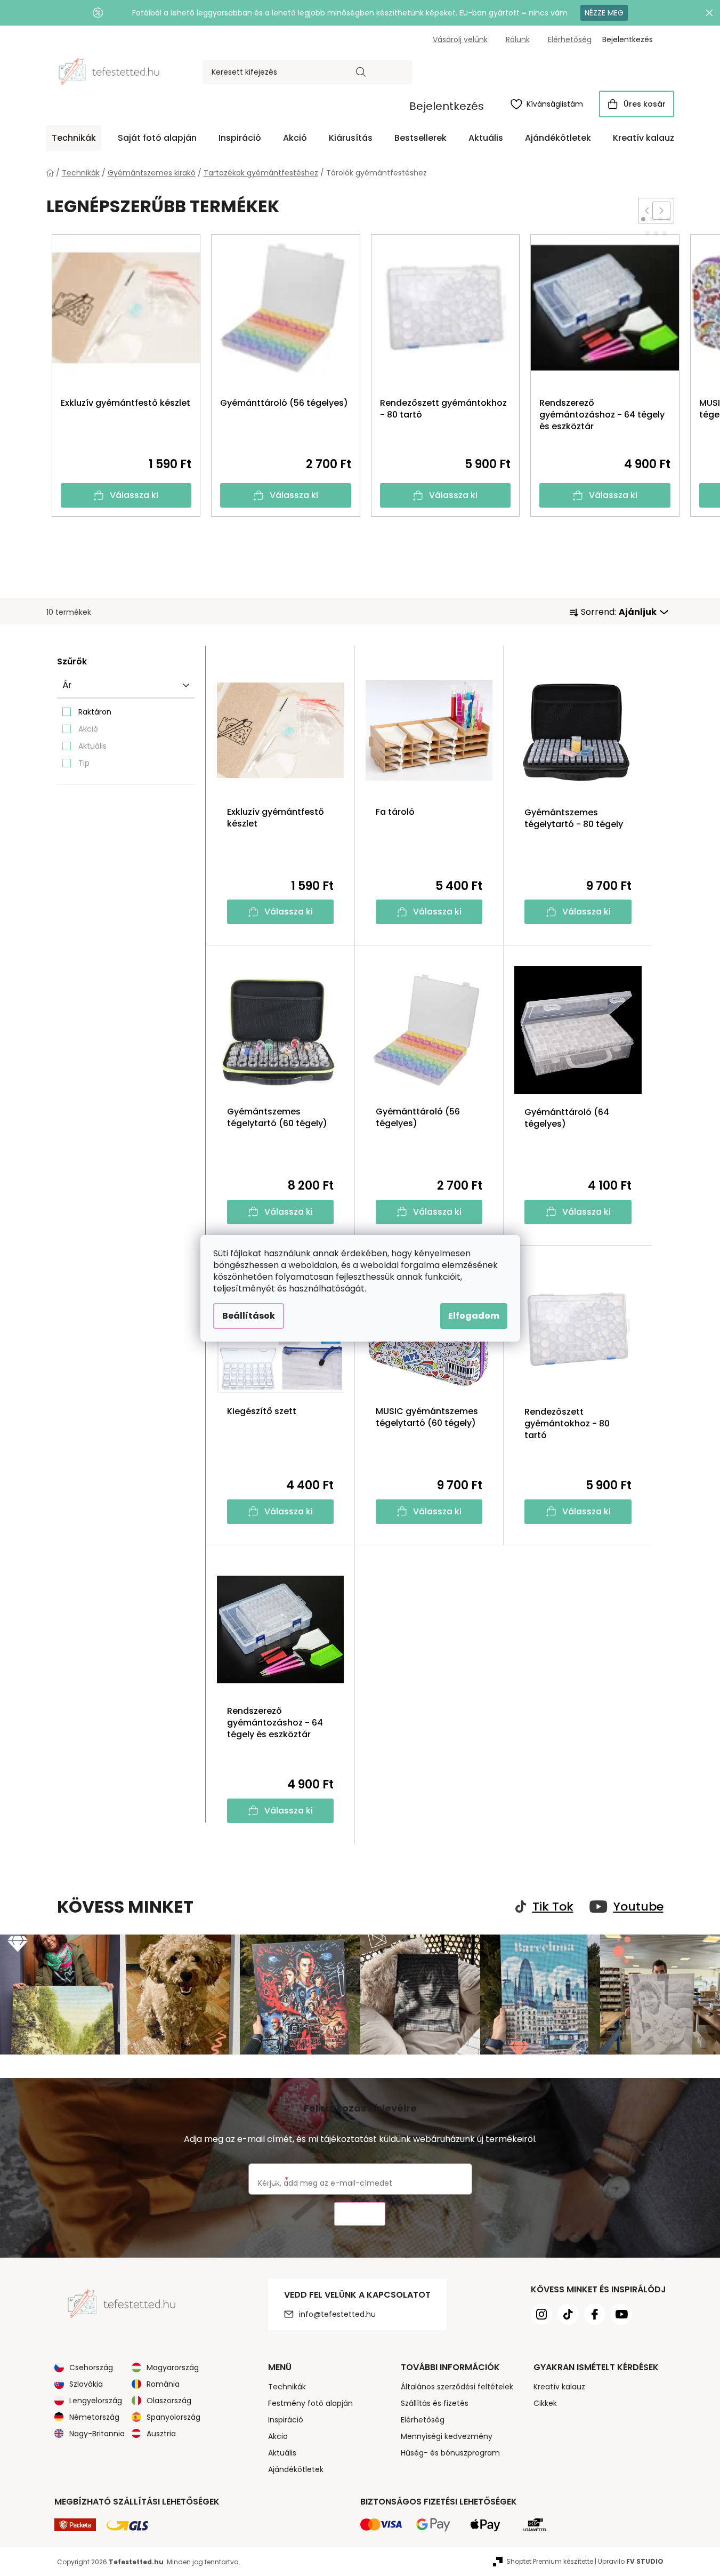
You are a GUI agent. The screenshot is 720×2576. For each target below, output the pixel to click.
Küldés (360, 2214)
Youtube (638, 1907)
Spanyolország (173, 2417)
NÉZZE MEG (604, 13)
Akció (88, 729)
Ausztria (161, 2434)
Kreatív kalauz (559, 2387)
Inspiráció (286, 2420)
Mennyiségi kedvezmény (447, 2436)
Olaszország (169, 2401)
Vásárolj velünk (460, 39)
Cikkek (545, 2403)
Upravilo (631, 2561)
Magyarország (173, 2368)
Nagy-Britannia (97, 2434)
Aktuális (92, 746)
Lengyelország (96, 2401)
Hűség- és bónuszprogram (450, 2453)
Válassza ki (134, 495)
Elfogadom (474, 1316)
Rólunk (518, 39)
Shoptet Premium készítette (550, 2561)
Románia (163, 2384)
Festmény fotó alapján (310, 2403)
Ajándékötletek (296, 2469)
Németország (94, 2417)
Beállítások (249, 1316)
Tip (84, 763)
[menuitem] (74, 138)
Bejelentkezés (447, 106)
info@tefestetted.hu (337, 2314)
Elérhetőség (570, 39)
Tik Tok (553, 1907)
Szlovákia (86, 2384)
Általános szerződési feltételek (457, 2387)
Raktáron (95, 712)
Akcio (278, 2436)
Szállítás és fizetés (435, 2403)
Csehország (91, 2368)
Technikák (287, 2387)
